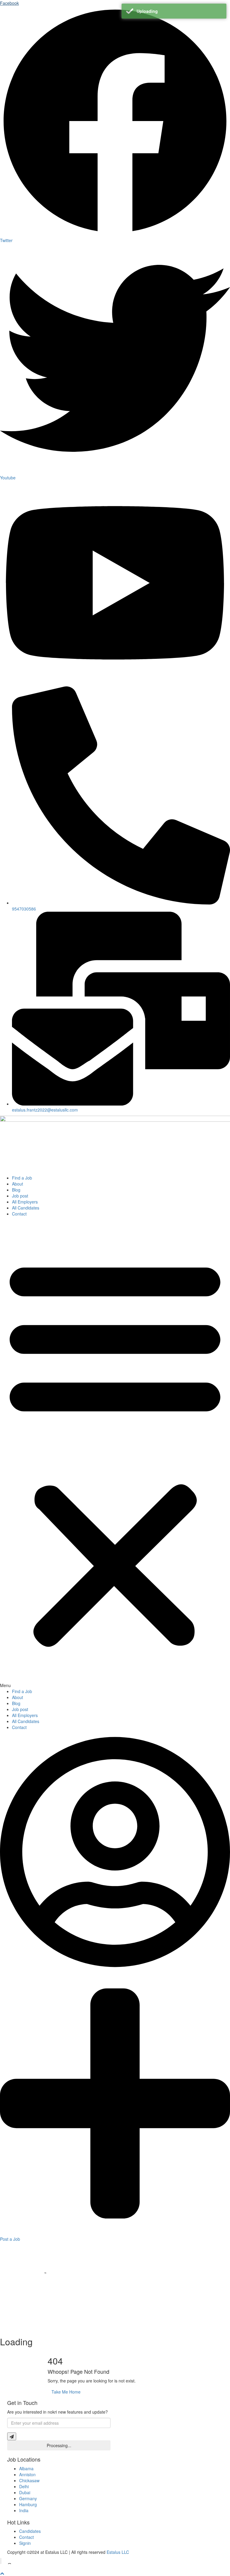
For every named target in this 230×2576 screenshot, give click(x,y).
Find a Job (22, 1178)
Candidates (30, 2531)
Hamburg (28, 2504)
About (18, 1184)
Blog (16, 1190)
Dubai (25, 2492)
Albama (26, 2468)
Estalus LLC (118, 2552)
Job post (20, 1196)
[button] (115, 1454)
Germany (28, 2498)
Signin (25, 2543)
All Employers (25, 1202)
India (24, 2510)
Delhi (24, 2486)
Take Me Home (66, 2392)
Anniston (27, 2474)
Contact (19, 1214)
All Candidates (26, 1208)
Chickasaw (29, 2480)
